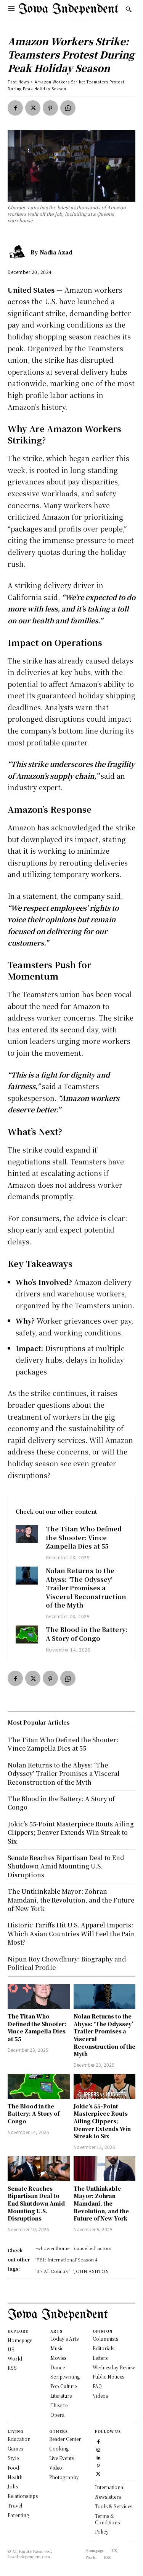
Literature (61, 2396)
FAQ (97, 2386)
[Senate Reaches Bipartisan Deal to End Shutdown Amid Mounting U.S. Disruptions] (39, 2169)
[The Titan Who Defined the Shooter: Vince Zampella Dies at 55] (27, 1534)
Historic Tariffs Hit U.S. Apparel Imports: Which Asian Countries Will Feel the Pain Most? (71, 1934)
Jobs (13, 2486)
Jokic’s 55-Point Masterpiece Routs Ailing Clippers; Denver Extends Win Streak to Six (102, 2121)
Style (13, 2458)
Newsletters (108, 2497)
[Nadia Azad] (19, 252)
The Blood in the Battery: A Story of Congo (87, 1634)
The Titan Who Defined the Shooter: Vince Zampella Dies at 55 (84, 1537)
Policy (102, 2531)
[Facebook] (15, 108)
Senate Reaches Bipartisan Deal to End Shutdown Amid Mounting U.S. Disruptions (36, 2203)
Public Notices (108, 2376)
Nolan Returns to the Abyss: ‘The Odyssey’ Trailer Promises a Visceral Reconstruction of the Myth (86, 1588)
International (110, 2487)
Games (15, 2448)
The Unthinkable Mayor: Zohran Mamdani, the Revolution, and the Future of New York (101, 2203)
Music (57, 2348)
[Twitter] (33, 108)
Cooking (59, 2448)
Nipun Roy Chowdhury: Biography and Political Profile (67, 1963)
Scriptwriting (65, 2376)
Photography (64, 2477)
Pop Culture (63, 2386)
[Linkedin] (98, 2457)
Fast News (18, 82)
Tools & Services (114, 2506)
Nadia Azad (56, 252)
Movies (58, 2358)
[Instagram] (98, 2449)
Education (19, 2439)
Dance (58, 2367)
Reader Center (65, 2439)
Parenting (18, 2515)
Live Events (62, 2458)
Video (56, 2468)
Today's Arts (64, 2339)
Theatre (59, 2405)
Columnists (105, 2339)
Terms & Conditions (107, 2519)
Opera (57, 2415)
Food (13, 2468)
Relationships (23, 2496)
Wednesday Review (114, 2367)
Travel (15, 2505)
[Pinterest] (50, 108)
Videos (100, 2396)
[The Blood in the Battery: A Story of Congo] (27, 1634)
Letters (100, 2358)
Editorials (104, 2348)
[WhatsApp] (68, 108)
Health (15, 2477)
